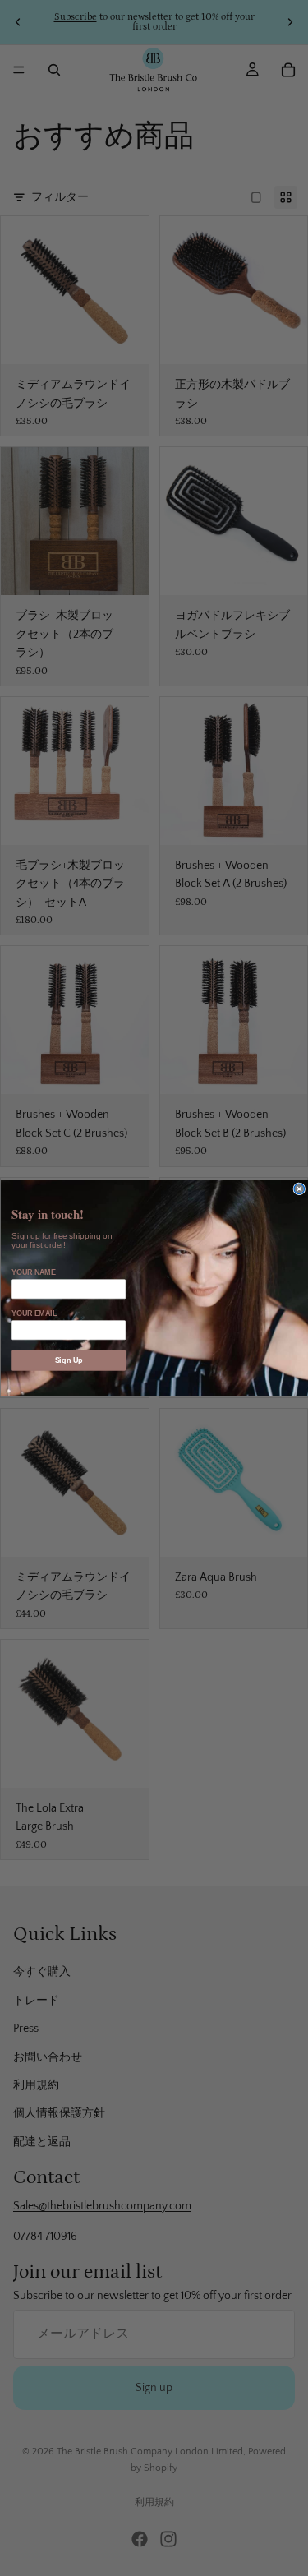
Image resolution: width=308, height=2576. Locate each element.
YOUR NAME (33, 1272)
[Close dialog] (299, 1189)
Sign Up (68, 1360)
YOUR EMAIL (34, 1313)
